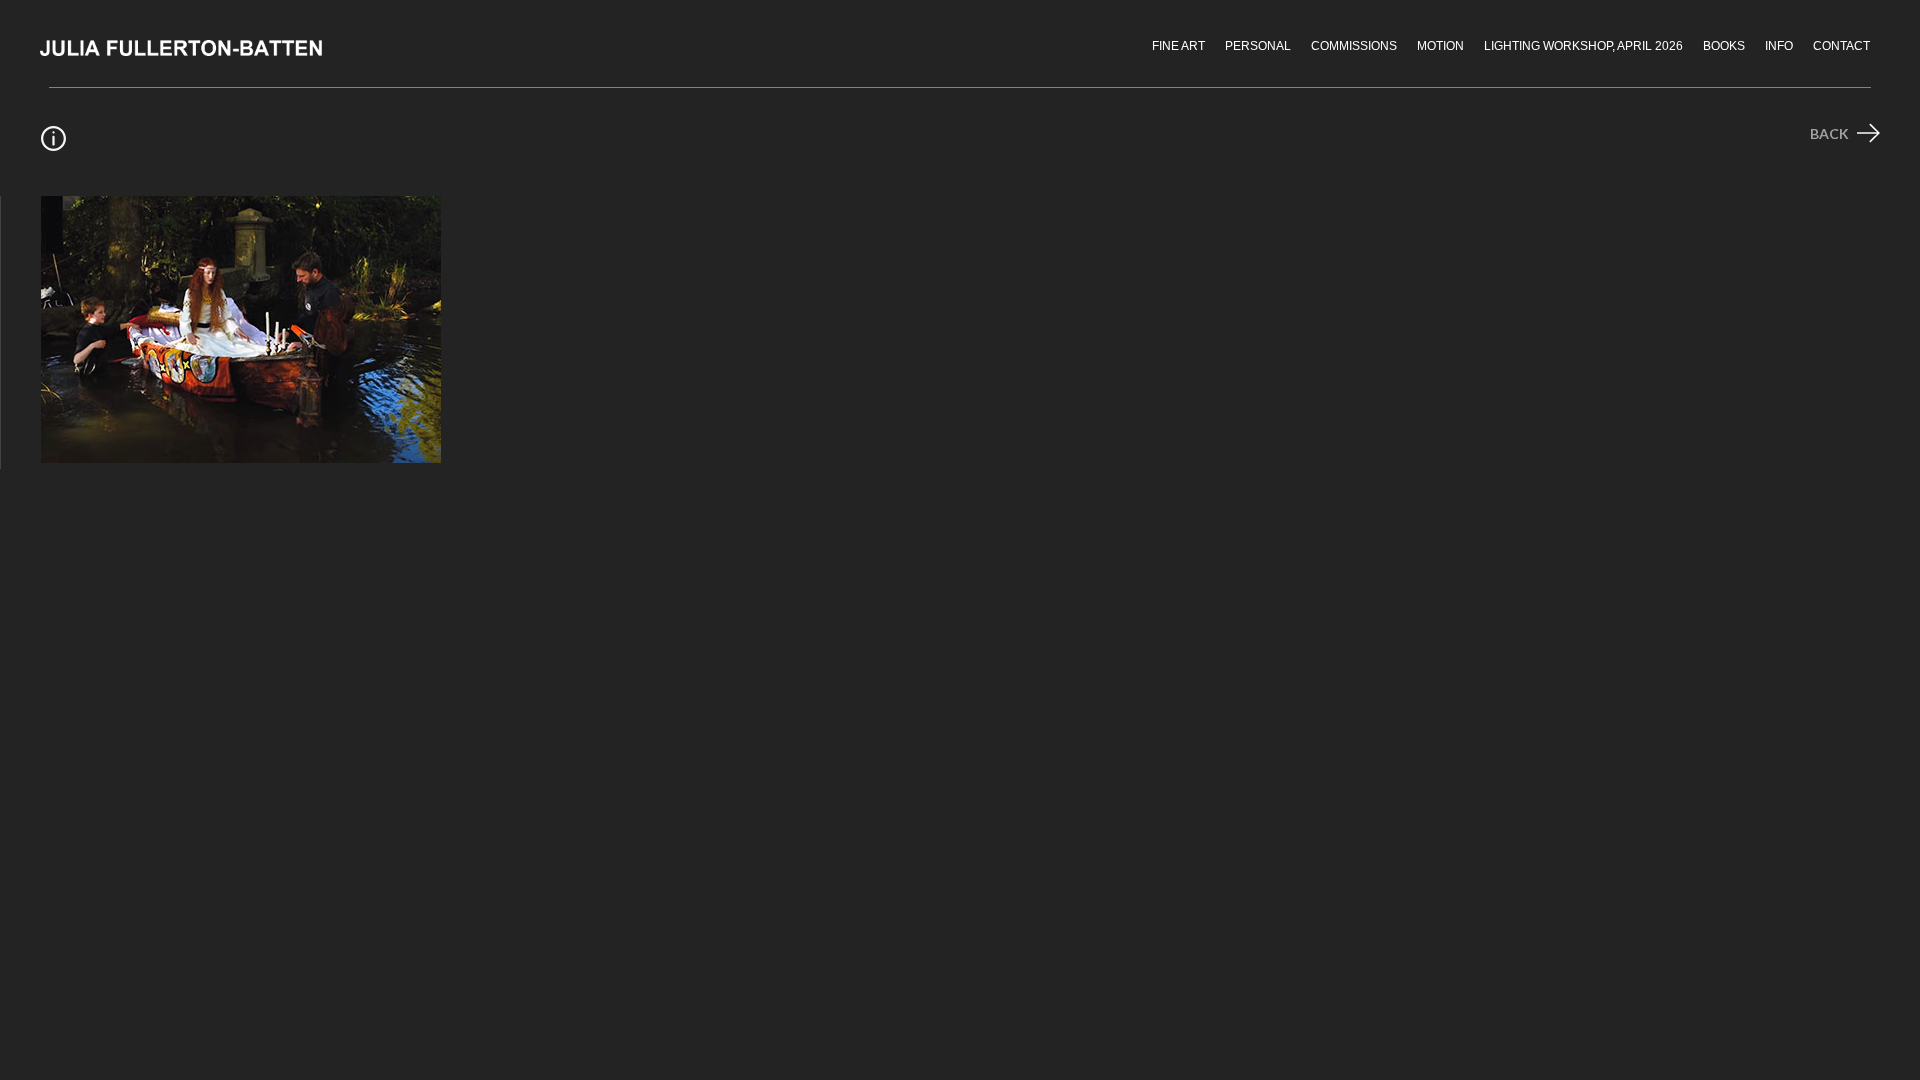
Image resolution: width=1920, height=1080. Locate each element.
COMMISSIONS (1354, 46)
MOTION (1440, 46)
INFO (1779, 46)
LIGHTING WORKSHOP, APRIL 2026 (1583, 46)
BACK (1831, 133)
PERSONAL (1258, 46)
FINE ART (1178, 46)
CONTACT (1841, 46)
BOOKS (1724, 46)
